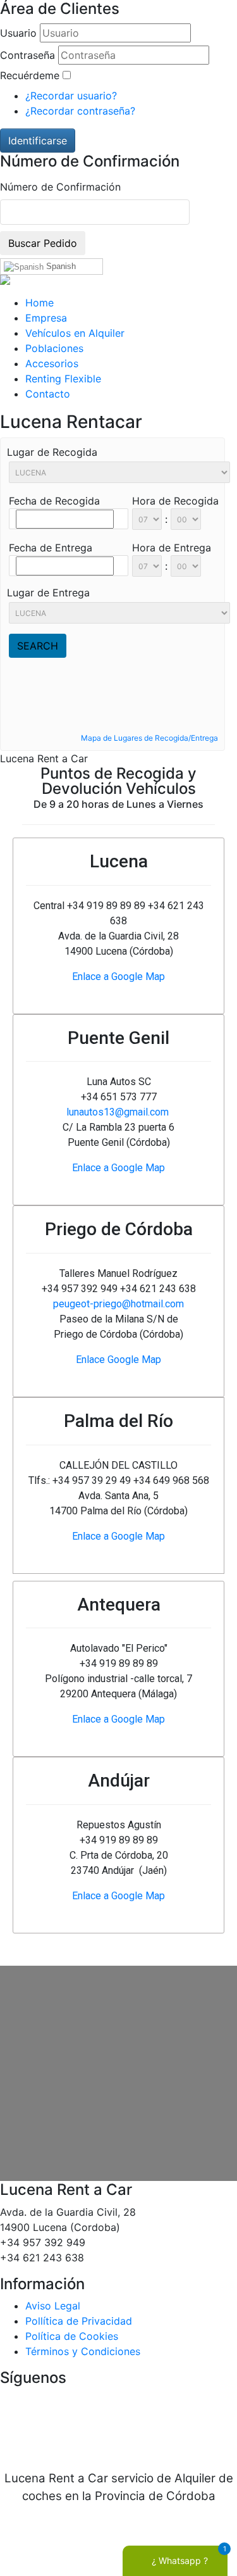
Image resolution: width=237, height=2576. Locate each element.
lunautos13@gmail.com (118, 1112)
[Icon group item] (81, 2428)
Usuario (18, 33)
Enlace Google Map (118, 1360)
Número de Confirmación (60, 187)
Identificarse (38, 141)
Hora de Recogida (175, 501)
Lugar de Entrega (48, 593)
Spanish (60, 266)
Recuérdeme (30, 75)
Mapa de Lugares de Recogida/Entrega (149, 738)
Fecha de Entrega (51, 548)
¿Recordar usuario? (71, 96)
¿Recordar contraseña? (80, 111)
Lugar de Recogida (52, 452)
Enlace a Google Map (118, 977)
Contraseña (27, 55)
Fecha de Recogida (54, 501)
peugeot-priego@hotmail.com (118, 1304)
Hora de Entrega (172, 548)
